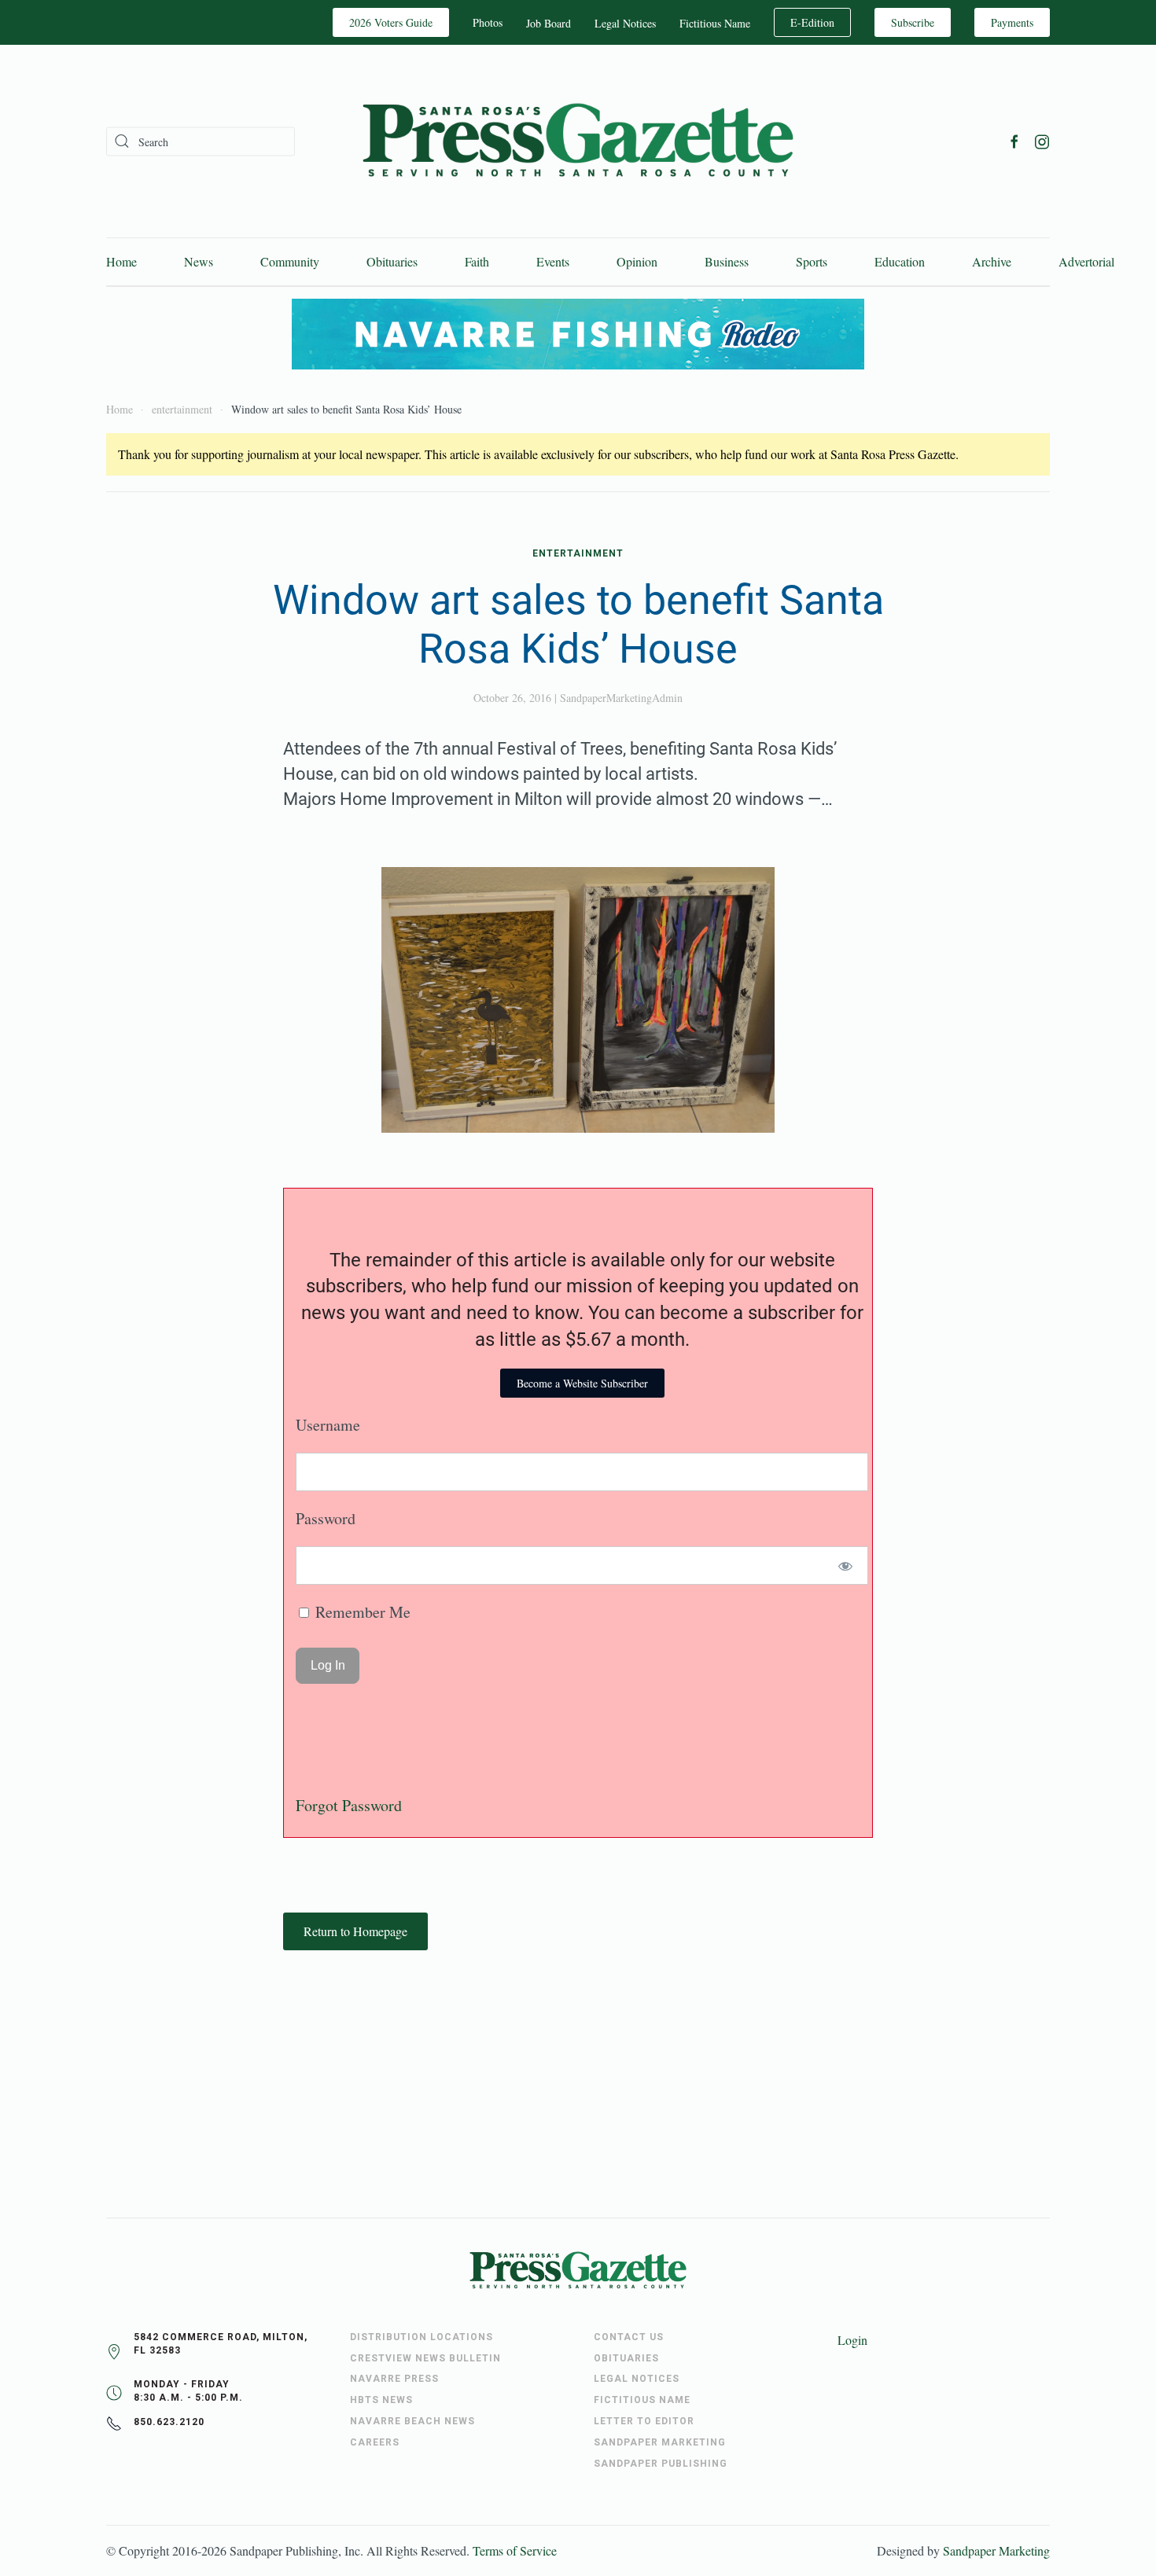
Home (121, 261)
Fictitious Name (715, 23)
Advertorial (1086, 261)
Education (900, 261)
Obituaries (392, 261)
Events (553, 261)
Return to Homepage (355, 1931)
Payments (1012, 22)
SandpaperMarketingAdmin (621, 698)
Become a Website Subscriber (582, 1383)
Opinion (637, 261)
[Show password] (846, 1565)
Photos (488, 22)
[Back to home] (578, 141)
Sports (812, 261)
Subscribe (913, 22)
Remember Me (361, 1612)
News (199, 261)
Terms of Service (515, 2550)
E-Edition (812, 22)
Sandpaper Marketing (996, 2550)
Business (727, 261)
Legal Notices (625, 23)
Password (326, 1518)
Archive (992, 261)
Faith (477, 261)
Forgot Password (349, 1805)
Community (290, 261)
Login (852, 2340)
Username (328, 1425)
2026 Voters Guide (391, 22)
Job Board (549, 23)
